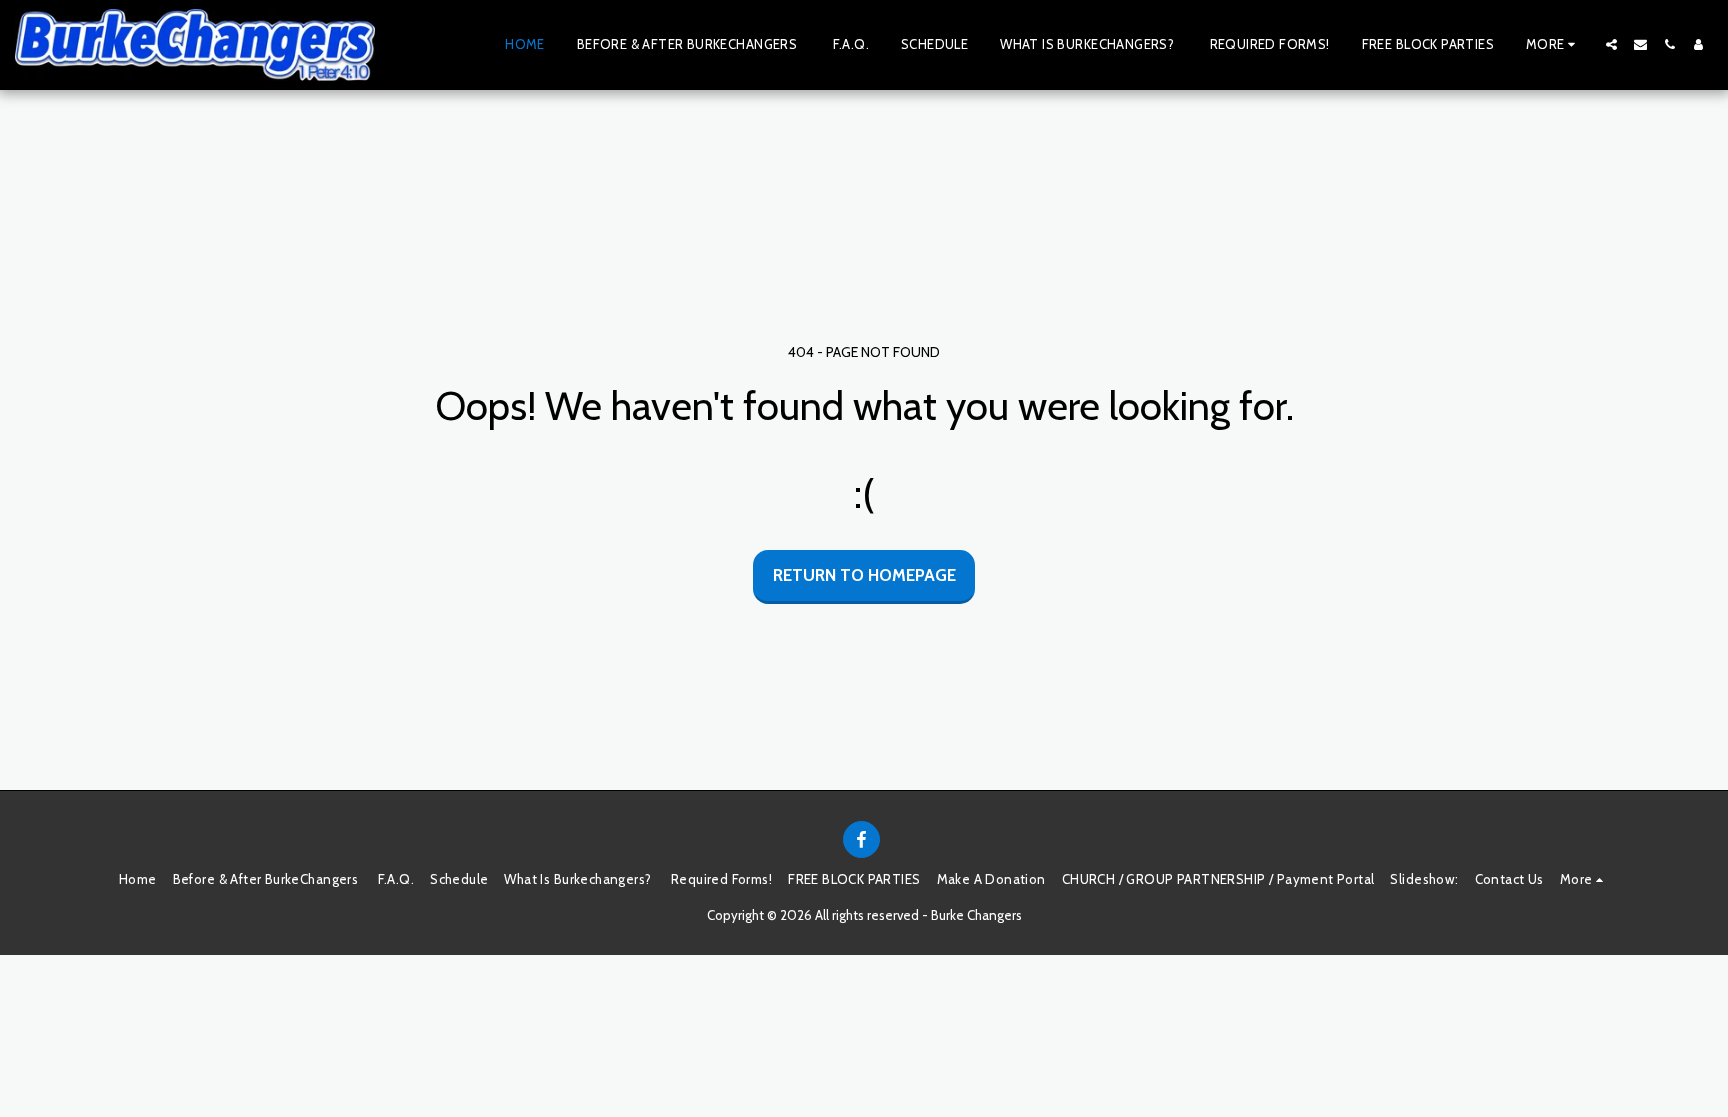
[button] (1611, 44)
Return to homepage (864, 575)
